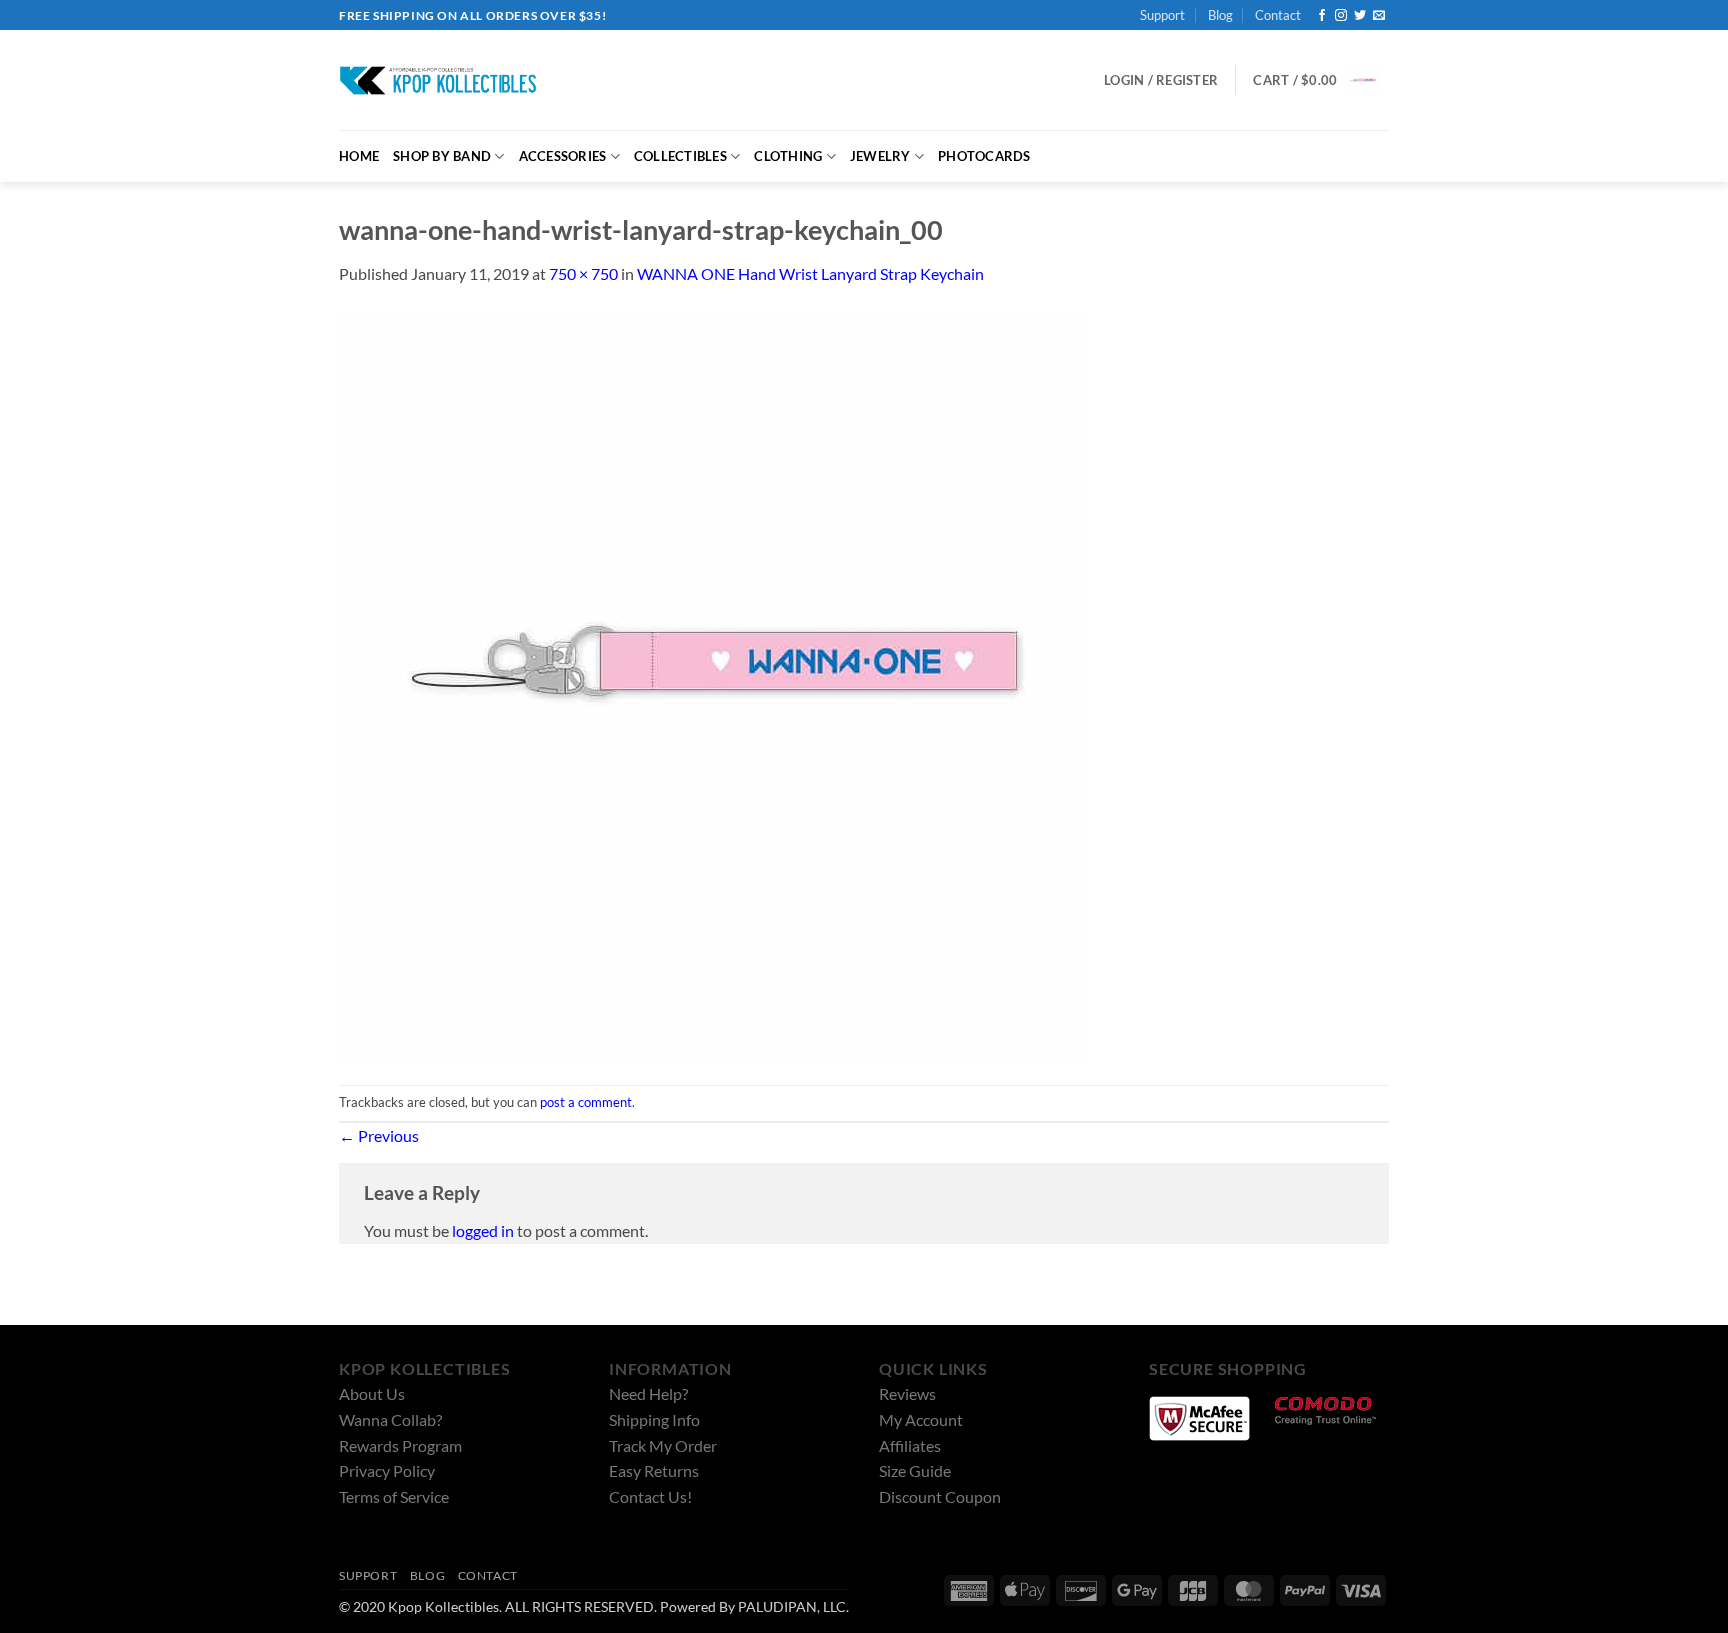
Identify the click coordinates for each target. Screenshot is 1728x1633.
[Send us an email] (1379, 16)
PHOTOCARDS (984, 156)
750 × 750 (583, 273)
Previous (379, 1135)
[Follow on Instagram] (1341, 16)
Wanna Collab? (390, 1419)
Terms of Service (394, 1496)
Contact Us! (650, 1496)
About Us (372, 1393)
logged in (483, 1230)
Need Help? (648, 1393)
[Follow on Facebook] (1322, 16)
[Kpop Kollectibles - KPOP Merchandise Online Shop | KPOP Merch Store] (439, 80)
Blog (1220, 15)
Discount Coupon (940, 1496)
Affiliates (910, 1445)
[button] (1316, 81)
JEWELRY (880, 156)
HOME (359, 156)
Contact (1278, 15)
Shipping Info (654, 1419)
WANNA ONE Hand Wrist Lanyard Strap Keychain (810, 273)
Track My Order (663, 1445)
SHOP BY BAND (442, 156)
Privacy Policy (387, 1470)
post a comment (586, 1102)
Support (1162, 15)
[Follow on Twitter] (1360, 16)
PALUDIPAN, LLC (792, 1606)
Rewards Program (400, 1445)
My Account (921, 1419)
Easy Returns (654, 1470)
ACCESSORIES (563, 156)
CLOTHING (788, 156)
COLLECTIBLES (680, 156)
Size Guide (915, 1470)
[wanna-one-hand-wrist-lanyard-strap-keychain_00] (714, 683)
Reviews (907, 1393)
